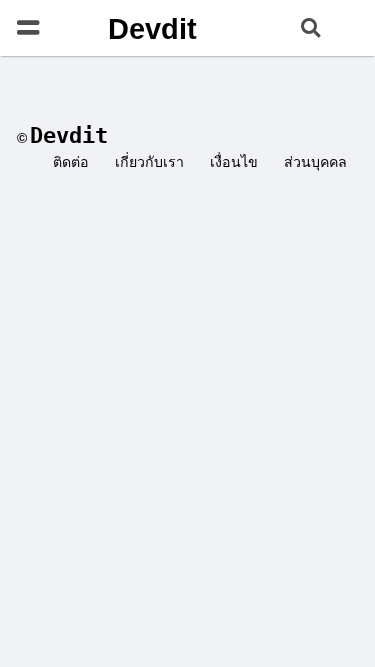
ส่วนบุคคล (315, 162)
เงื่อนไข (234, 162)
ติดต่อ (71, 162)
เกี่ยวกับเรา (149, 162)
